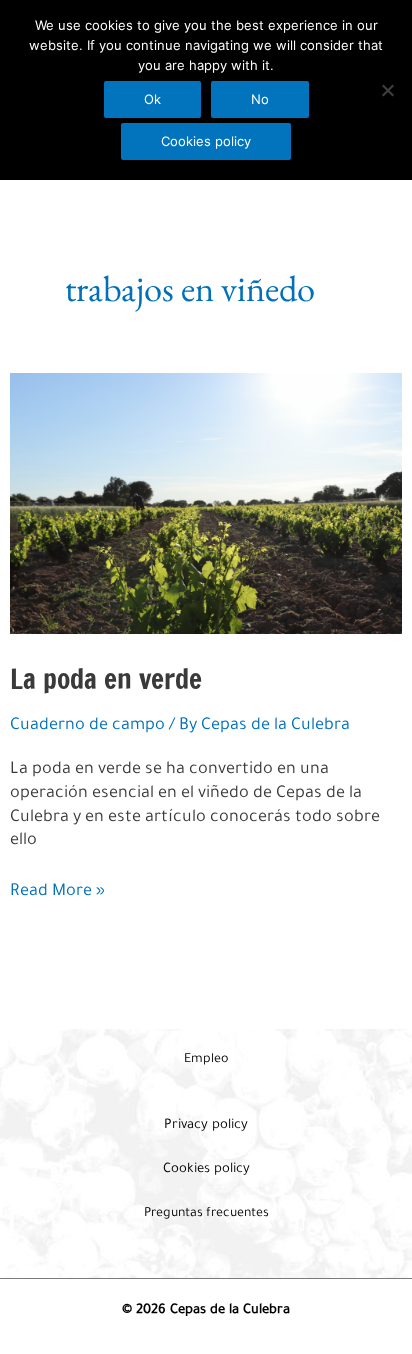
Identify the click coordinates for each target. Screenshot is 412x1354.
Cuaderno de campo (87, 726)
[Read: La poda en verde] (206, 505)
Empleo (206, 1060)
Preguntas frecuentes (206, 1214)
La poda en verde (106, 678)
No (260, 99)
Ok (152, 99)
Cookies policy (206, 141)
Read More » (57, 893)
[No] (387, 90)
